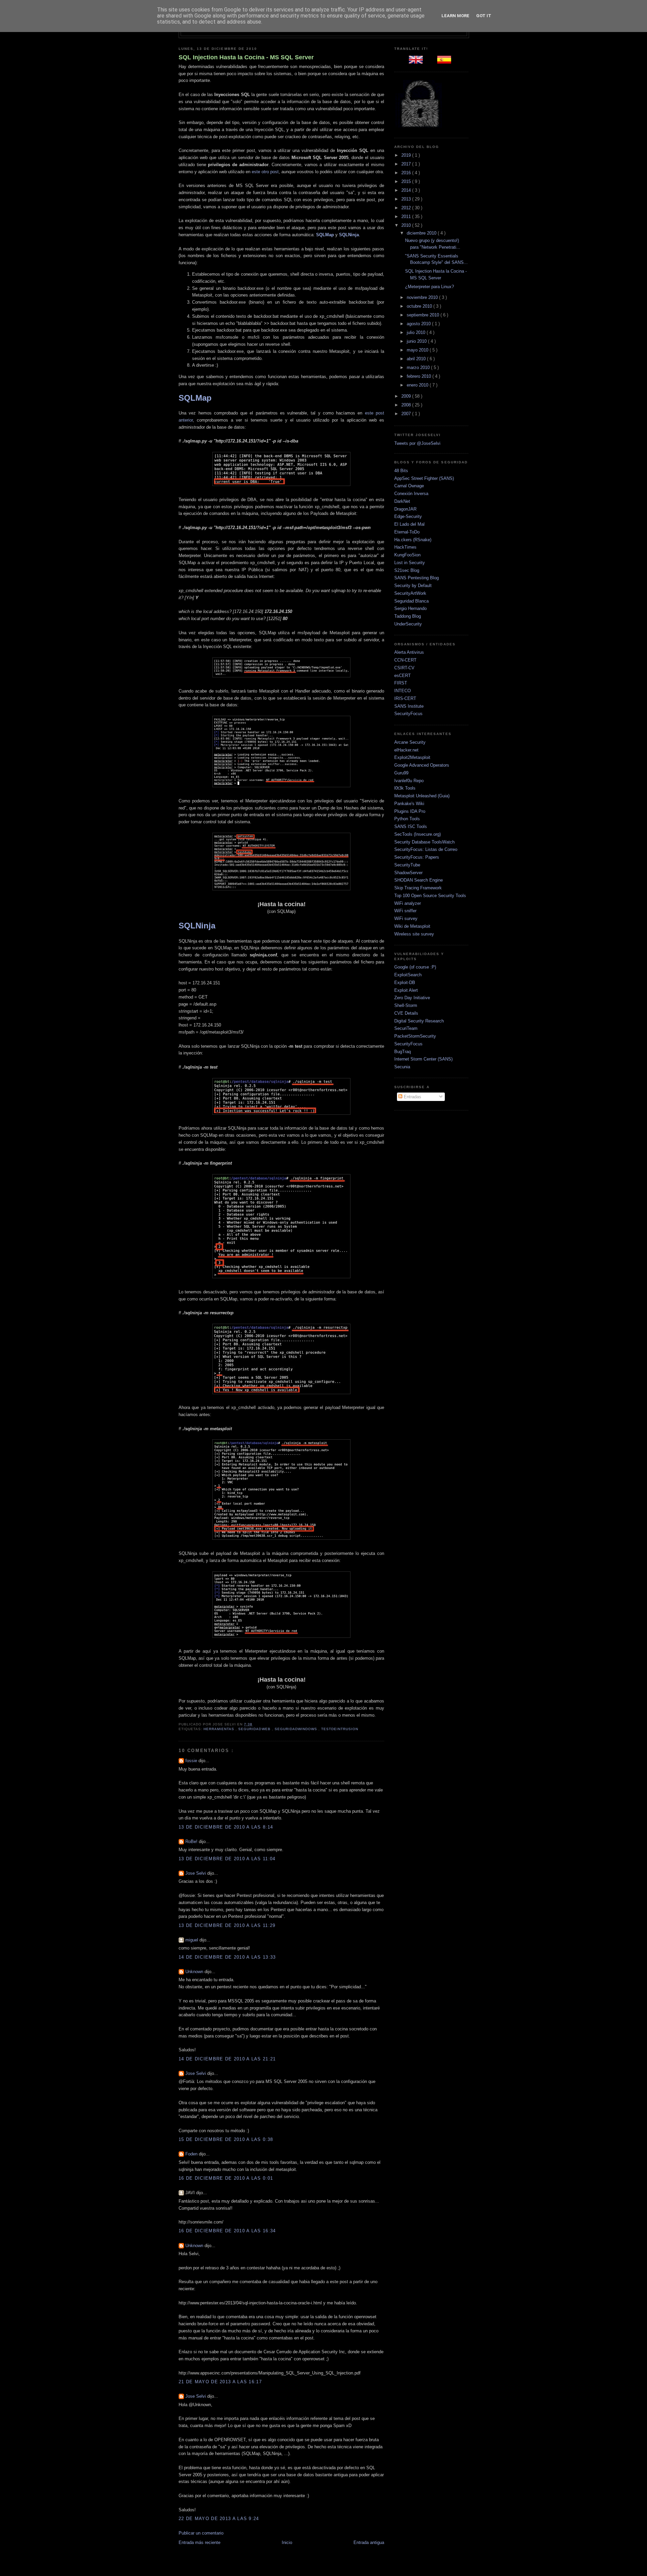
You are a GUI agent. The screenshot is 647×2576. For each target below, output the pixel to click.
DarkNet (402, 501)
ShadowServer (408, 873)
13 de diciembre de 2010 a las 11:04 (227, 1859)
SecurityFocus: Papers (417, 857)
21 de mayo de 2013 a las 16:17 (220, 2382)
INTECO (403, 691)
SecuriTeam (406, 1028)
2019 (407, 155)
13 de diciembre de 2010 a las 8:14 (226, 1827)
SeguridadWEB (255, 1729)
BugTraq (403, 1052)
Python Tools (407, 819)
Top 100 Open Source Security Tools (430, 896)
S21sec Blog (407, 570)
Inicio (287, 2542)
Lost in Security (410, 563)
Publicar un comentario (201, 2533)
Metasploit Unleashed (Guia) (422, 796)
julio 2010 (417, 332)
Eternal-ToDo (407, 532)
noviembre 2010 (423, 297)
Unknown (195, 1972)
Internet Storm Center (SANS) (423, 1059)
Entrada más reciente (199, 2542)
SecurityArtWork (410, 593)
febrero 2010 (420, 376)
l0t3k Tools (405, 788)
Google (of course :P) (415, 967)
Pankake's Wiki (409, 804)
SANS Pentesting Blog (417, 578)
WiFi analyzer (408, 903)
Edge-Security (408, 516)
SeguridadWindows (297, 1729)
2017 (407, 164)
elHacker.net (406, 750)
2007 (407, 414)
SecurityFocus (408, 714)
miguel (192, 1940)
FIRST (401, 683)
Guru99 (401, 773)
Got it (484, 16)
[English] (417, 62)
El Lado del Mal (409, 524)
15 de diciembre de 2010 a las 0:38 (226, 2139)
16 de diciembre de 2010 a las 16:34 (227, 2231)
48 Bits (401, 471)
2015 (407, 181)
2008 (407, 405)
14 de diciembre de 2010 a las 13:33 (227, 1957)
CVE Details (406, 1013)
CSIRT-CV (404, 668)
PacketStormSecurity (415, 1036)
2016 (407, 173)
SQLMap (325, 235)
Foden (192, 2154)
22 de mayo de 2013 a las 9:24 (219, 2519)
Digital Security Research (419, 1021)
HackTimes (405, 547)
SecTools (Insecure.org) (418, 834)
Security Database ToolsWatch (424, 842)
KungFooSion (407, 555)
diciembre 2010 (422, 233)
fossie (192, 1761)
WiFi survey (406, 918)
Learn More (455, 16)
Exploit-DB (405, 983)
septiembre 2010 (424, 315)
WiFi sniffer (405, 911)
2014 (407, 190)
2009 (407, 396)
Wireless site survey (414, 934)
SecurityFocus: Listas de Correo (426, 849)
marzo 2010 (419, 367)
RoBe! (192, 1842)
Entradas (412, 1097)
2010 (407, 225)
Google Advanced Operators (422, 765)
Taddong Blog (408, 616)
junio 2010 (417, 341)
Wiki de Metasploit (412, 926)
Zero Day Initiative (412, 998)
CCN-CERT (405, 660)
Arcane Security (410, 742)
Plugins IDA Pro (410, 811)
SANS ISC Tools (411, 826)
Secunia (402, 1067)
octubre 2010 (420, 306)
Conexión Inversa (411, 494)
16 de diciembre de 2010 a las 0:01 (226, 2178)
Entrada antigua (369, 2542)
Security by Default (413, 586)
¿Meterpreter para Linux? (429, 287)
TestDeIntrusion (340, 1729)
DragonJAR (405, 509)
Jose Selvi (196, 1873)
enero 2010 (418, 385)
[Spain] (445, 62)
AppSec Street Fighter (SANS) (424, 478)
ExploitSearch (408, 975)
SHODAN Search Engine (419, 880)
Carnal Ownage (409, 486)
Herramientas (220, 1729)
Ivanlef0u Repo (409, 781)
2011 (407, 217)
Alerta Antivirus (409, 652)
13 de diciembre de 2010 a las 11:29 (227, 1925)
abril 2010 (417, 359)
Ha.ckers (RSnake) (413, 540)
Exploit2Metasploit (412, 757)
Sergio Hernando (410, 608)
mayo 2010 (418, 350)
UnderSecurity (408, 624)
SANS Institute (409, 706)
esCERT (403, 676)
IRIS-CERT (405, 698)
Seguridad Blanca (411, 601)
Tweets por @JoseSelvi (417, 443)
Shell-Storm (406, 1005)
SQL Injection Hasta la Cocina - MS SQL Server (246, 57)
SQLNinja (349, 235)
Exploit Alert (406, 990)
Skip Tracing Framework (418, 888)
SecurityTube (407, 865)
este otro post (265, 172)
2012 (407, 208)
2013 (407, 199)
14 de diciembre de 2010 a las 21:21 (227, 2059)
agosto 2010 (419, 324)
